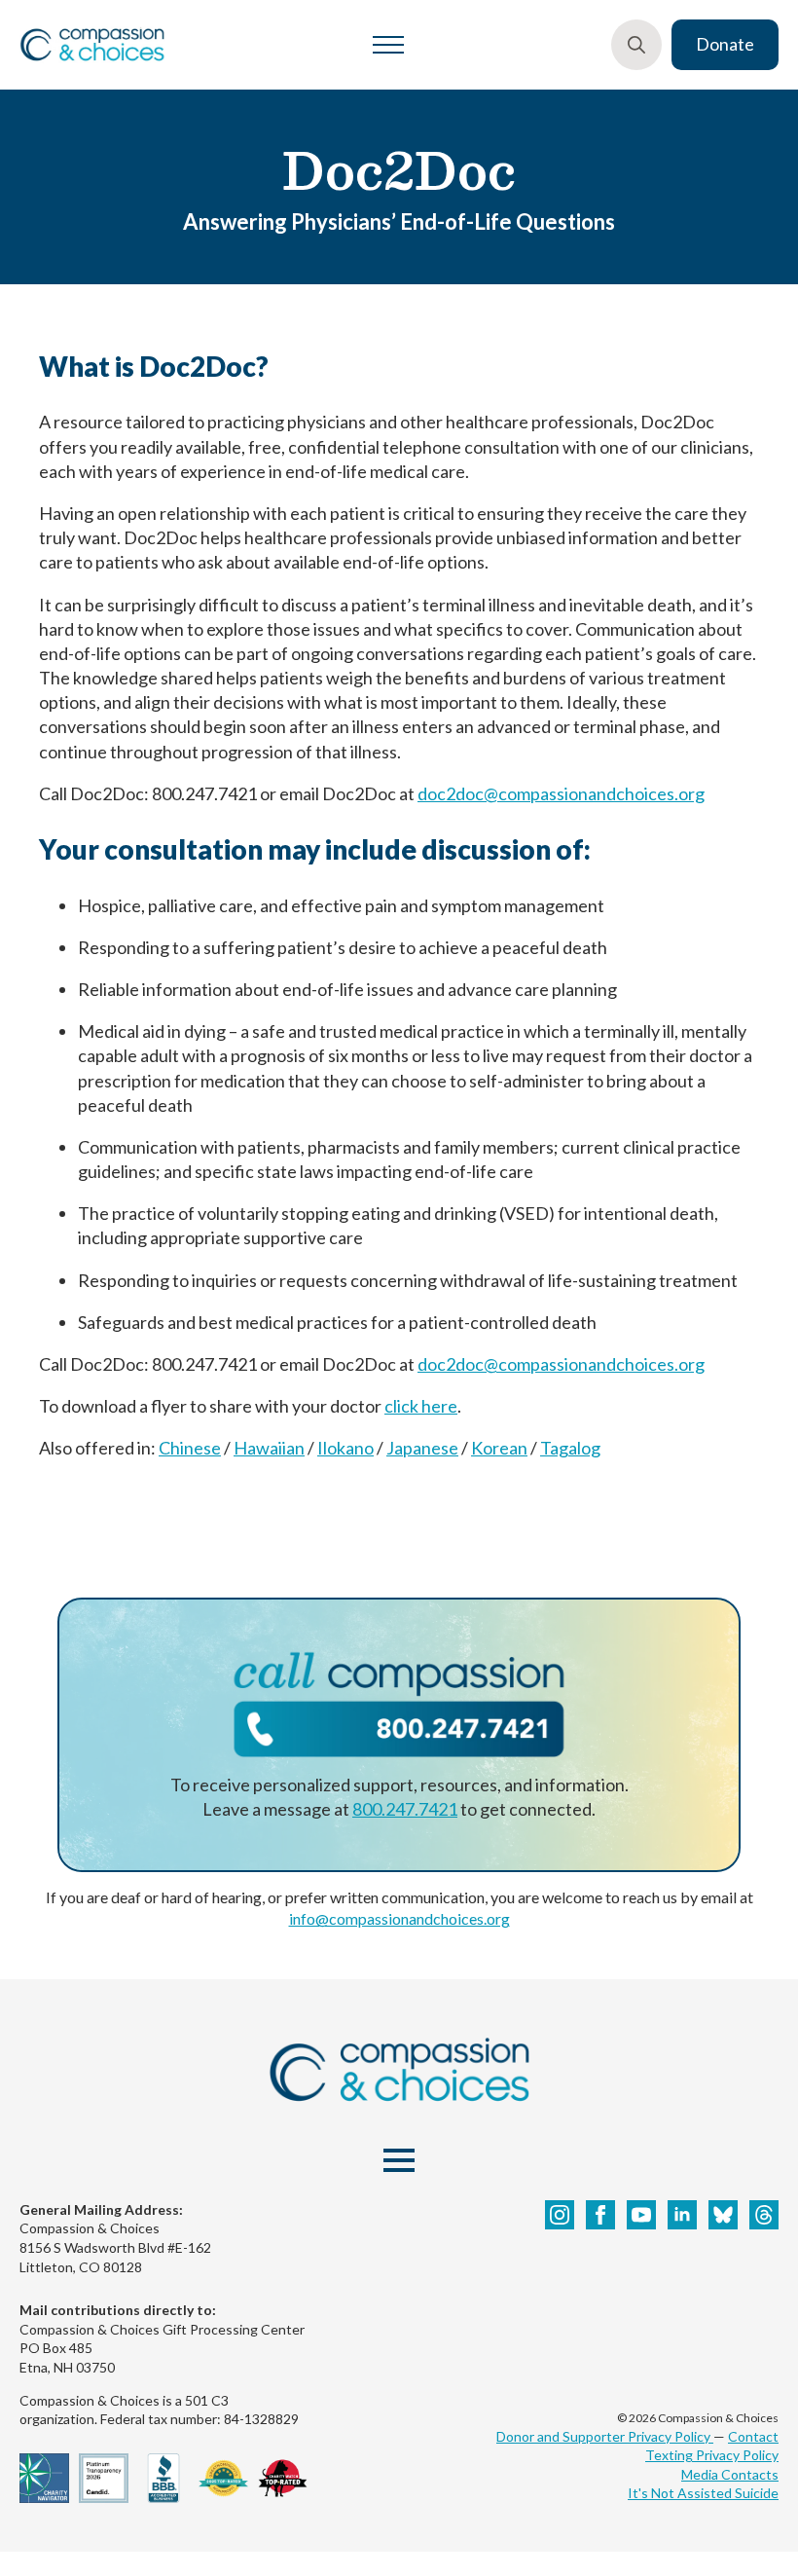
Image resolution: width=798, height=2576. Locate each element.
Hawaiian (269, 1448)
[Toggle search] (636, 45)
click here (421, 1406)
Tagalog (570, 1448)
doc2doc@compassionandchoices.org (561, 793)
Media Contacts (730, 2474)
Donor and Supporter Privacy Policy (605, 2436)
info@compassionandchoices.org (399, 1918)
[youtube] (641, 2215)
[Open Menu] (388, 45)
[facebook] (600, 2215)
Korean (499, 1448)
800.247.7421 (405, 1809)
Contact (753, 2436)
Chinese (190, 1448)
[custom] (723, 2215)
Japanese (422, 1448)
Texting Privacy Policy (712, 2455)
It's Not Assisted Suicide (703, 2493)
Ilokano (345, 1448)
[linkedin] (682, 2215)
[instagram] (560, 2215)
